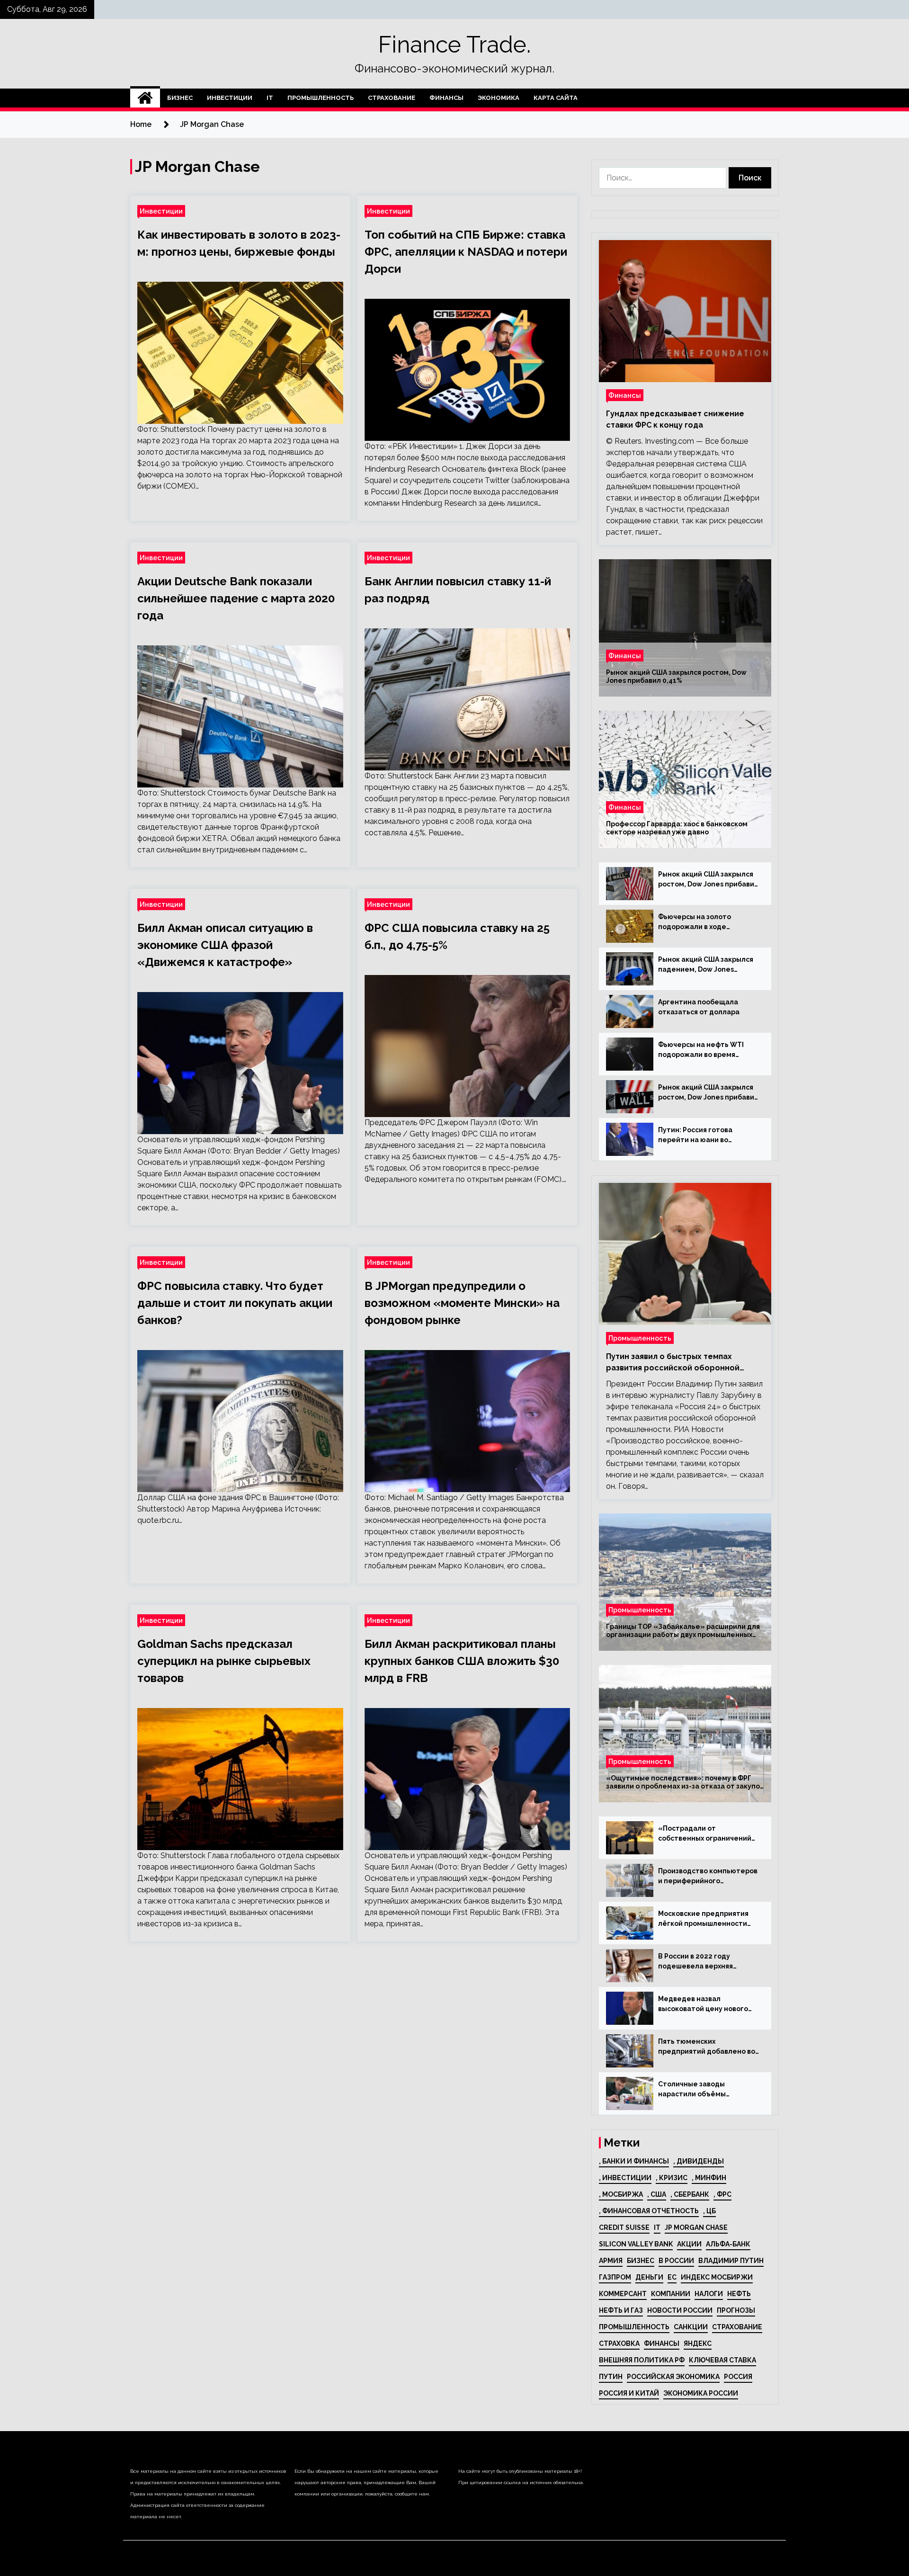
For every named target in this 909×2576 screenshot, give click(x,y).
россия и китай (629, 2393)
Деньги (649, 2277)
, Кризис (672, 2178)
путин (611, 2377)
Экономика (499, 98)
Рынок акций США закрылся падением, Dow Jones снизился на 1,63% (706, 965)
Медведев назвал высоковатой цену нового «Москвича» (703, 2004)
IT (270, 98)
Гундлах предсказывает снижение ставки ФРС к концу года (675, 419)
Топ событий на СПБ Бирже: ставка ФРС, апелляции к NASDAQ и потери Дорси (466, 252)
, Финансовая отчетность (649, 2211)
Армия (611, 2261)
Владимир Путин (731, 2261)
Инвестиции (230, 98)
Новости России (680, 2310)
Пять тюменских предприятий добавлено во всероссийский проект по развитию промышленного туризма (707, 2047)
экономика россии (701, 2393)
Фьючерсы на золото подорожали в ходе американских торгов (696, 922)
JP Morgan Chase (696, 2227)
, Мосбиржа (621, 2194)
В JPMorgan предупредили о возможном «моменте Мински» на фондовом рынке (462, 1303)
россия (738, 2377)
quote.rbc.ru (158, 1520)
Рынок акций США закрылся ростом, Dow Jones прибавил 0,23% (708, 880)
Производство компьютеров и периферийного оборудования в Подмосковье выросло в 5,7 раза (708, 1877)
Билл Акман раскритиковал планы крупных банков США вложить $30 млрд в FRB (462, 1661)
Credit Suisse (624, 2227)
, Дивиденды (699, 2161)
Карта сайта (556, 98)
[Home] (145, 98)
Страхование (392, 98)
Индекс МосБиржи (717, 2277)
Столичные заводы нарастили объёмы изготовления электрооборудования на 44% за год (703, 2090)
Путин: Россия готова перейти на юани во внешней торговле (695, 1136)
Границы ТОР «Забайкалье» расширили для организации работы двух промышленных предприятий (683, 1631)
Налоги (709, 2294)
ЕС (672, 2277)
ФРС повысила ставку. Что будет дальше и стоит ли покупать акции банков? (235, 1303)
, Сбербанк (690, 2194)
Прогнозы (736, 2310)
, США (657, 2194)
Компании (671, 2294)
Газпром (615, 2277)
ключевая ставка (722, 2360)
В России (676, 2261)
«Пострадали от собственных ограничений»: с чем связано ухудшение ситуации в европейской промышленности (708, 1834)
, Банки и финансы (634, 2161)
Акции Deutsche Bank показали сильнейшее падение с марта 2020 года (236, 598)
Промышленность (321, 98)
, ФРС (722, 2194)
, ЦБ (709, 2211)
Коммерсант (623, 2294)
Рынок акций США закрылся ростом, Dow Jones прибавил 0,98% (708, 1093)
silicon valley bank (636, 2244)
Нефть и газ (621, 2310)
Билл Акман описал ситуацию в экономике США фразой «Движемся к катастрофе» (225, 945)
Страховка (619, 2343)
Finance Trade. (454, 45)
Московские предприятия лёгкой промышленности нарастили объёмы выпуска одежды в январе (707, 1919)
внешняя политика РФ (642, 2360)
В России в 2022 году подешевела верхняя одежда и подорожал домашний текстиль (696, 1962)
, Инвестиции (625, 2178)
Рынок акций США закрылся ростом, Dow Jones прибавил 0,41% (676, 676)
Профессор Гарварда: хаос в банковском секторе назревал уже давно (677, 828)
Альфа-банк (728, 2244)
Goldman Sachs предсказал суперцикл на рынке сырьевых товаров (224, 1661)
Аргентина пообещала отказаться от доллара (699, 1007)
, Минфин (709, 2178)
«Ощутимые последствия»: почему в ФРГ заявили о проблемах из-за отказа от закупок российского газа (685, 1782)
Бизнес (180, 98)
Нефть (739, 2294)
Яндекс (698, 2343)
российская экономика (673, 2377)
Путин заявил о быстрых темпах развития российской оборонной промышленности (673, 1363)
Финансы (446, 98)
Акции (689, 2244)
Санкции (691, 2327)
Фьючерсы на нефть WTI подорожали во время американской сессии (701, 1050)
